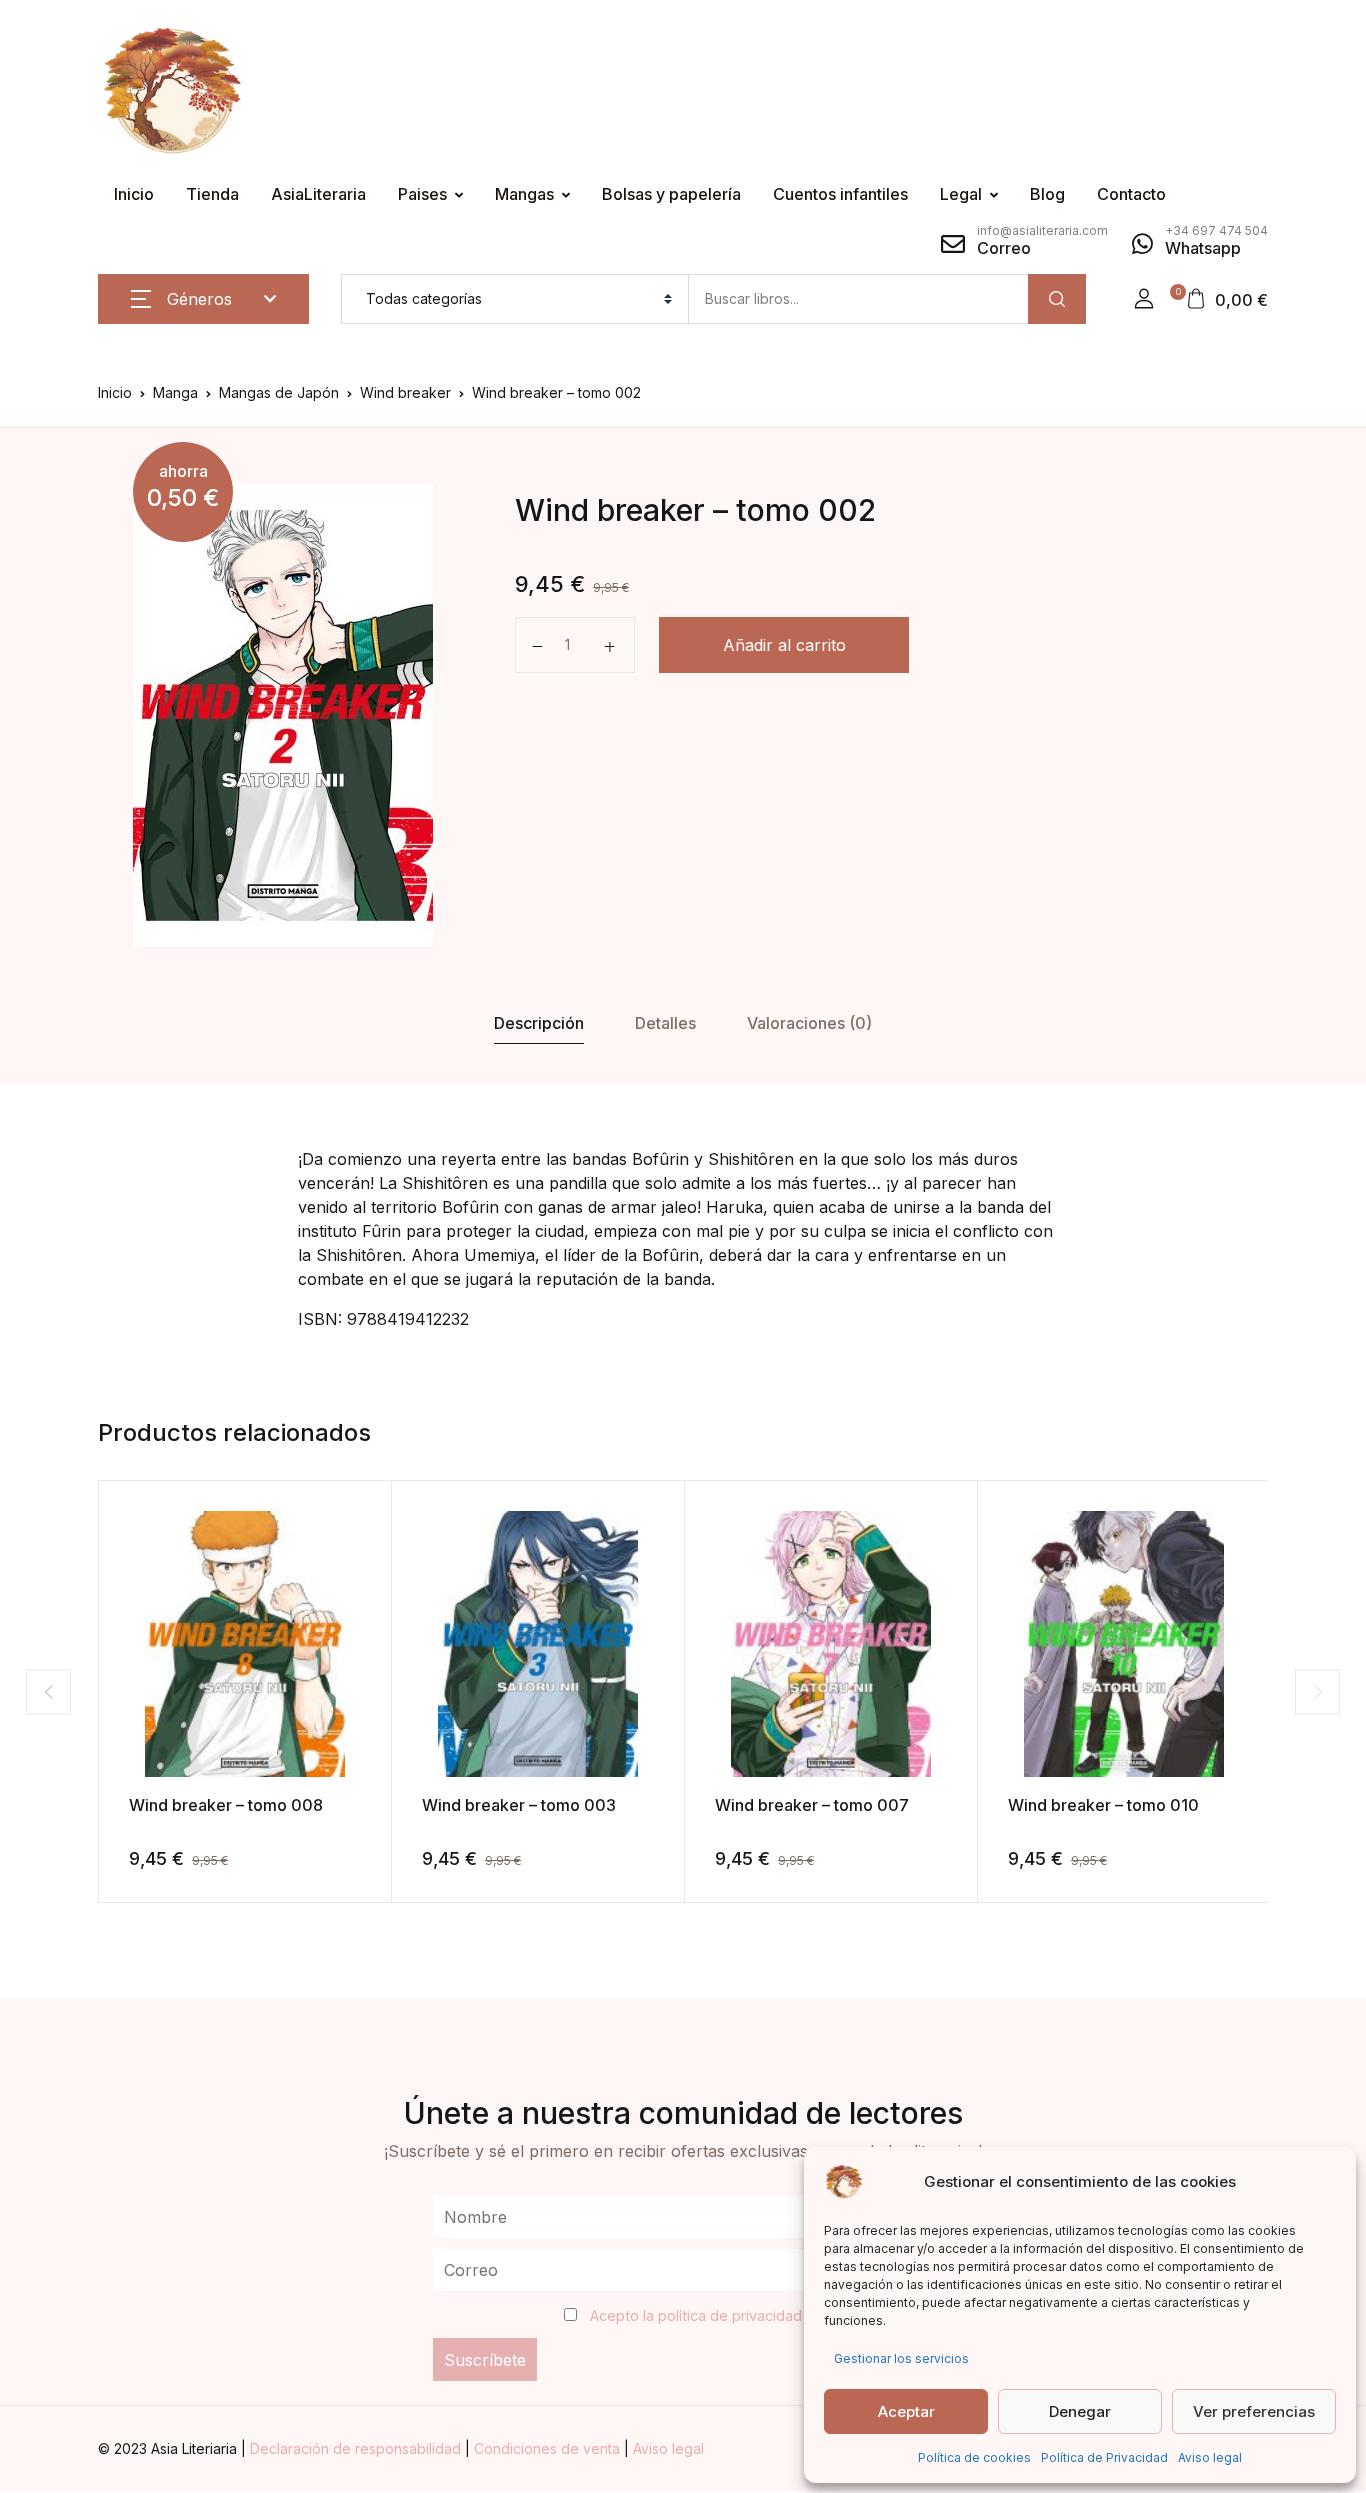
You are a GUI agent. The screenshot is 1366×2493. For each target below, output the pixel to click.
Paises (422, 194)
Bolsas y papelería (671, 194)
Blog (1047, 194)
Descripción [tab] (539, 1023)
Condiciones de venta (549, 2448)
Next (1317, 1691)
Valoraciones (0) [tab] (809, 1023)
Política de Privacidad (1104, 2457)
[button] (1144, 299)
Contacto (1131, 194)
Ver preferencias (1254, 2411)
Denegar (1080, 2411)
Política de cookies (974, 2457)
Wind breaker (405, 392)
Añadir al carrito (784, 645)
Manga (175, 392)
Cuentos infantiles (840, 194)
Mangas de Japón (279, 392)
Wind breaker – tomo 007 (812, 1805)
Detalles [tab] (665, 1023)
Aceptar (906, 2411)
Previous (48, 1691)
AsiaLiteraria (318, 194)
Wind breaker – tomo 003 (519, 1805)
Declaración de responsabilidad (357, 2448)
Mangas (524, 194)
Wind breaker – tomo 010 (1103, 1805)
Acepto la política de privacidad (696, 2315)
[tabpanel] (283, 715)
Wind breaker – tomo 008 (226, 1805)
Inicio (134, 194)
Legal (961, 194)
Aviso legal (1210, 2457)
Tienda (212, 194)
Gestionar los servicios (901, 2358)
